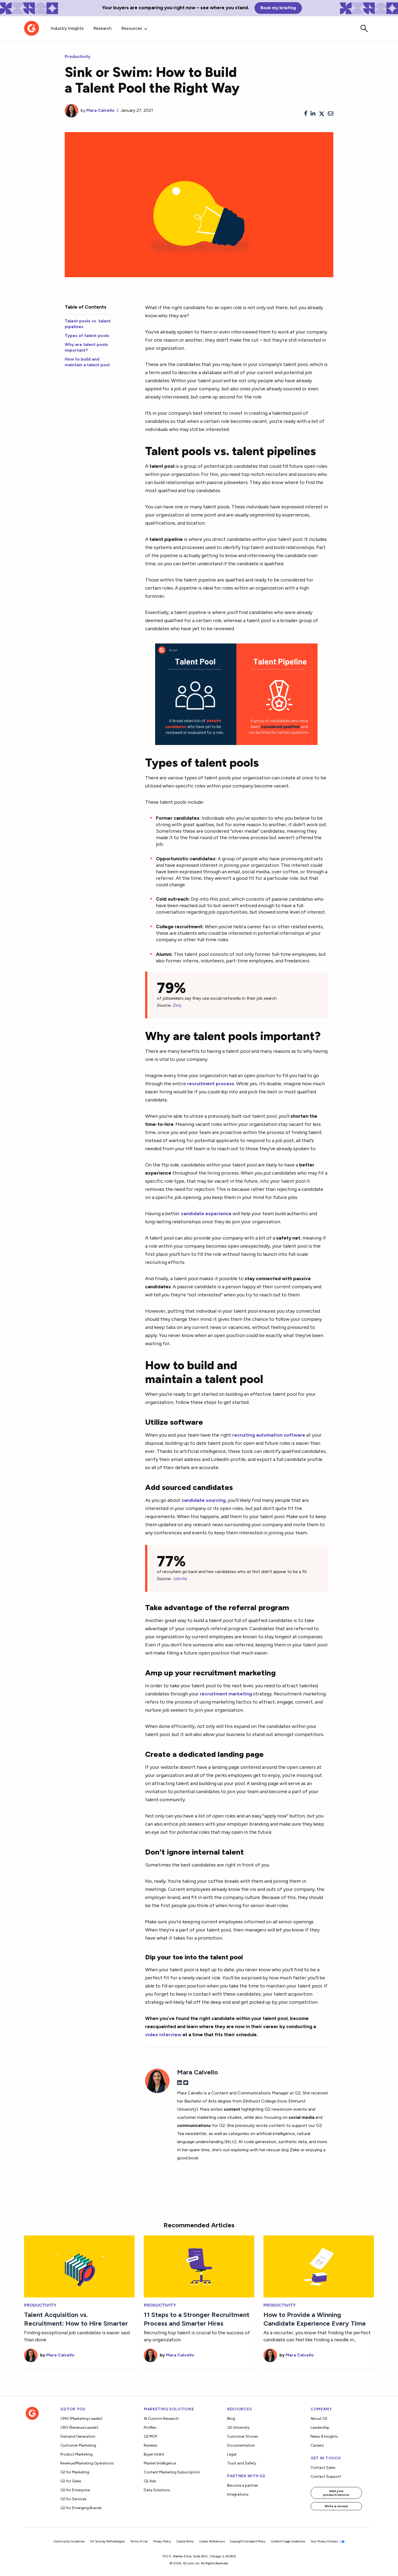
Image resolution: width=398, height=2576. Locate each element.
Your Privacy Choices (325, 2541)
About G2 (319, 2419)
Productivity (78, 56)
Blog (231, 2419)
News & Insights (324, 2436)
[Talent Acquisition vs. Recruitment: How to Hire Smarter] (79, 2266)
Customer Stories (243, 2436)
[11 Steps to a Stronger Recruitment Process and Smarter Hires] (199, 2266)
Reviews (151, 2445)
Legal (232, 2454)
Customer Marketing (78, 2445)
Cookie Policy (185, 2541)
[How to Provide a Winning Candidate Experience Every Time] (319, 2266)
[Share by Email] (331, 114)
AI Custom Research (161, 2419)
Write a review (336, 2506)
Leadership (320, 2428)
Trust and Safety (242, 2463)
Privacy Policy (162, 2541)
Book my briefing (278, 8)
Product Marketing (76, 2454)
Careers (317, 2445)
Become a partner (243, 2485)
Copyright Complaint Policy (248, 2541)
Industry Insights (67, 28)
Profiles (150, 2428)
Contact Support (326, 2477)
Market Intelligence (160, 2463)
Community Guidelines (69, 2541)
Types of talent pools (87, 336)
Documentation (241, 2445)
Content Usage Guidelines (288, 2541)
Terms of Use (139, 2541)
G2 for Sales (71, 2481)
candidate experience (206, 1213)
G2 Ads (150, 2481)
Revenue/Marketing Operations (87, 2463)
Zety (177, 1005)
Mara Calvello (100, 110)
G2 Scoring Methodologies (107, 2541)
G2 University (238, 2428)
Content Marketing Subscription (172, 2472)
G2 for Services (73, 2499)
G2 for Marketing (75, 2472)
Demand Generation (78, 2436)
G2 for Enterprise (75, 2490)
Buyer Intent (154, 2454)
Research (102, 28)
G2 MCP (150, 2436)
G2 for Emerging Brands (81, 2508)
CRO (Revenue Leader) (79, 2428)
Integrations (238, 2494)
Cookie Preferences (212, 2541)
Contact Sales (323, 2468)
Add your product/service (336, 2493)
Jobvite (180, 1579)
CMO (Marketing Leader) (81, 2419)
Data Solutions (157, 2490)
